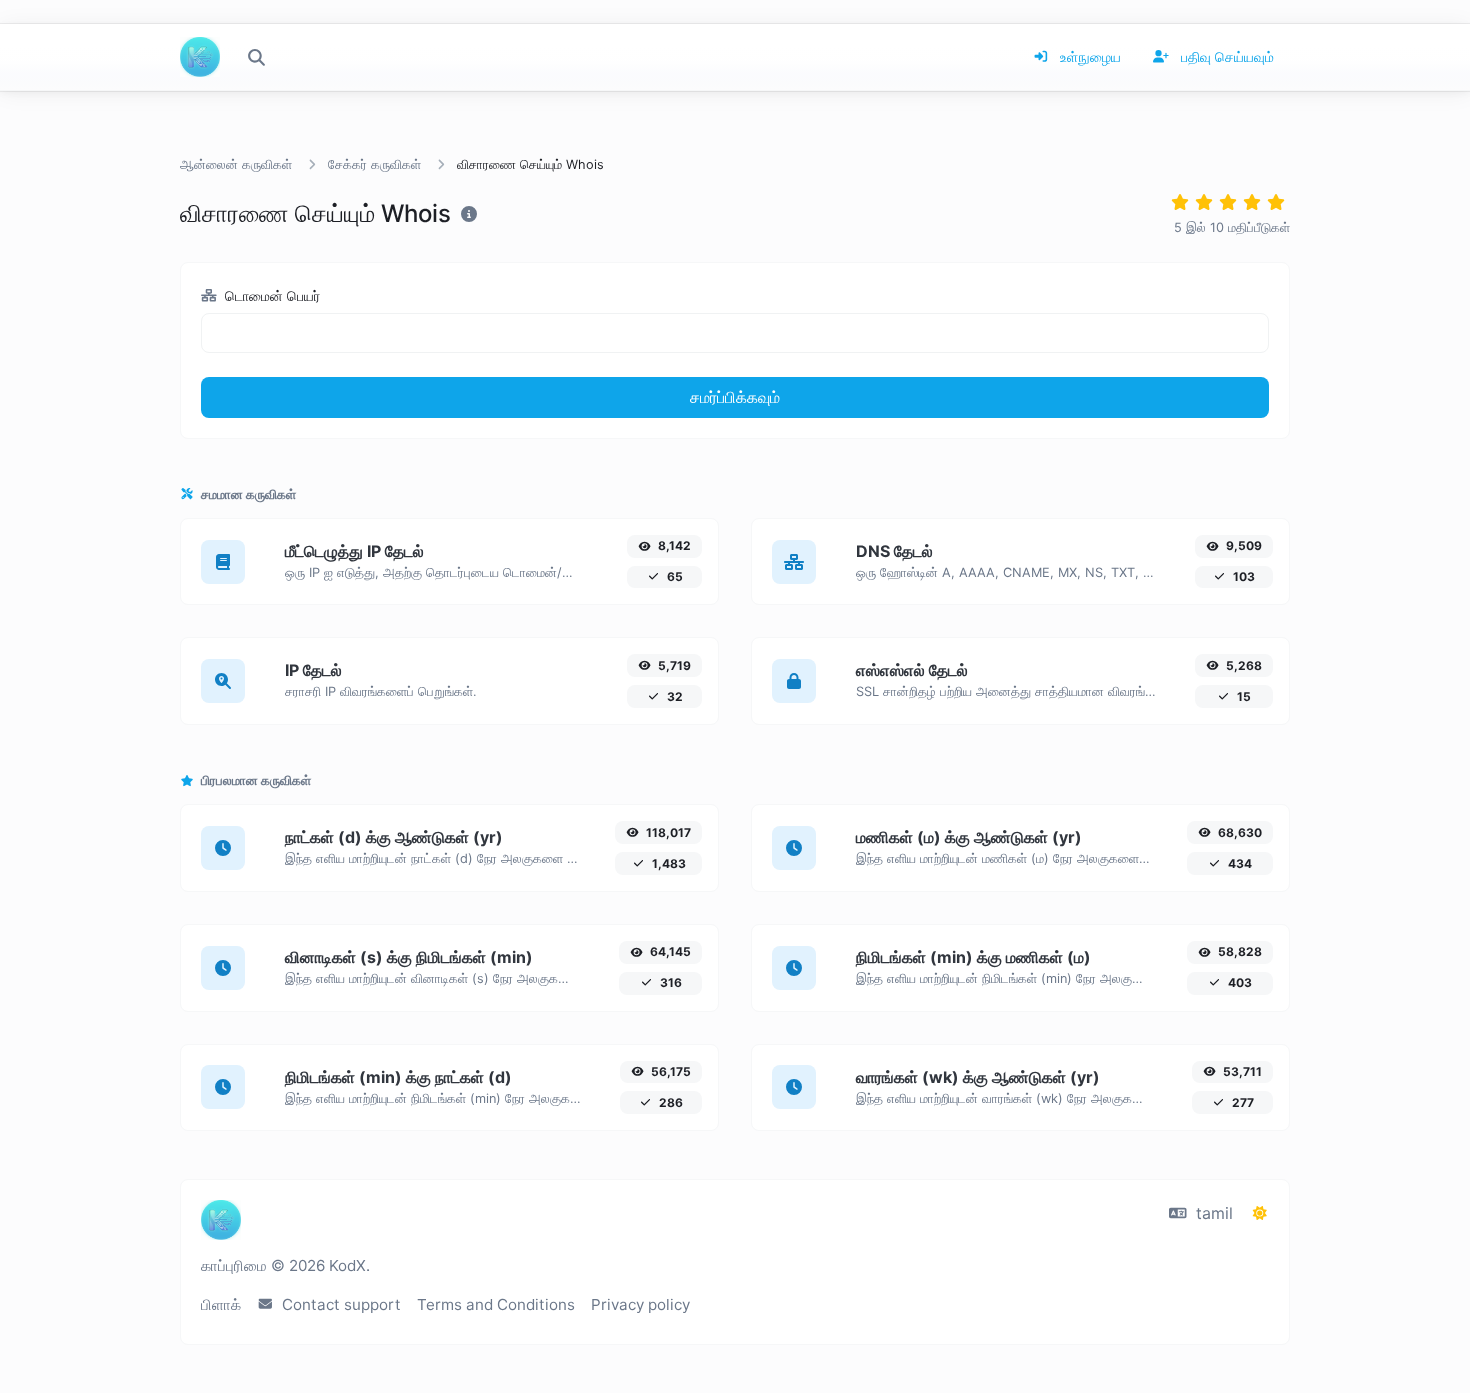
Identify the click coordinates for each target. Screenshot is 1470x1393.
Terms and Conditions (496, 1304)
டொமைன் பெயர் (270, 295)
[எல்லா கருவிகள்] (256, 57)
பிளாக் (221, 1304)
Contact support (339, 1304)
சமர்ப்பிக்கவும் (735, 397)
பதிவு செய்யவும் (1225, 56)
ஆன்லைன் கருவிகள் (236, 164)
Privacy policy (640, 1304)
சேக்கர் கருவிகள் (374, 164)
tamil (1212, 1213)
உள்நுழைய (1088, 56)
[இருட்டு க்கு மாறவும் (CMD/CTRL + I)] (1260, 1213)
